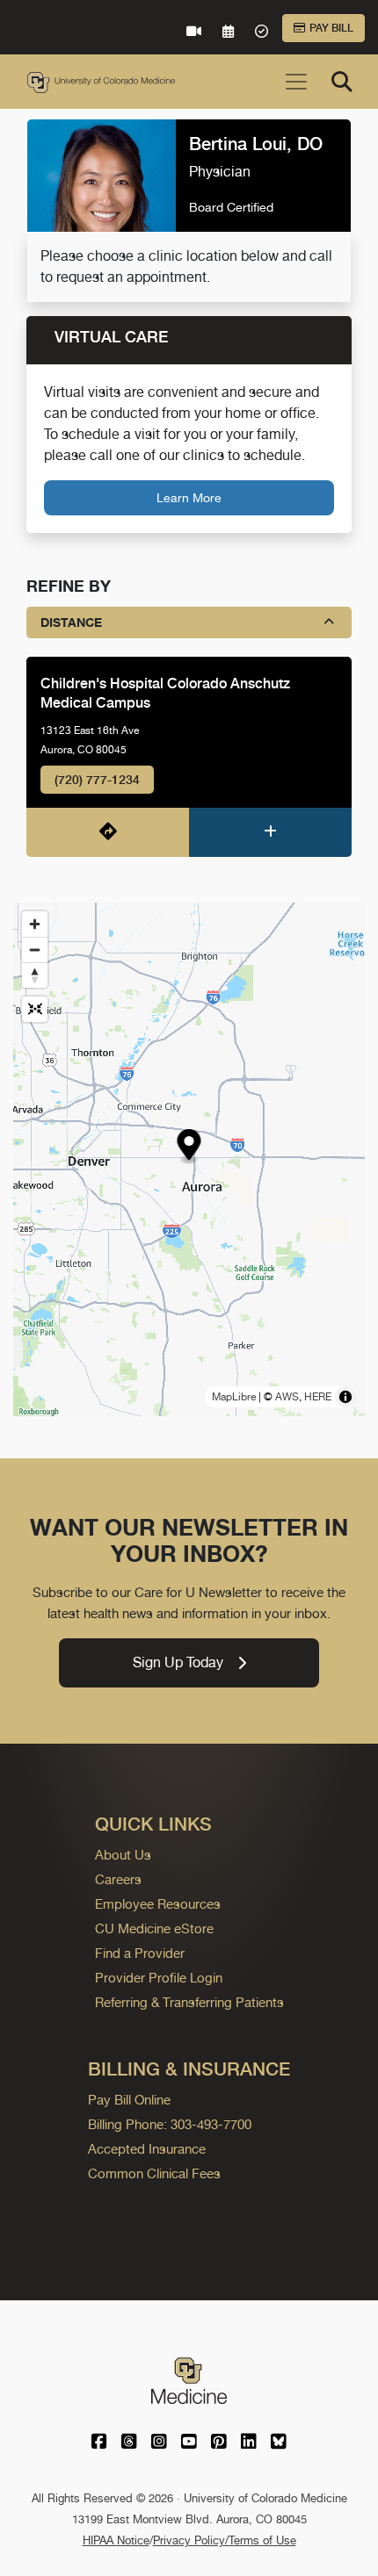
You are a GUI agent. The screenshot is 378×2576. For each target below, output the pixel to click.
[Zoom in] (35, 924)
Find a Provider (140, 1953)
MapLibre (234, 1397)
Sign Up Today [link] (178, 1662)
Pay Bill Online (129, 2100)
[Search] (342, 82)
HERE (318, 1397)
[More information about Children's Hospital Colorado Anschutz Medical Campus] (270, 832)
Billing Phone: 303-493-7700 (170, 2124)
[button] (189, 1147)
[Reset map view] (35, 1009)
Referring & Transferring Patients (189, 2002)
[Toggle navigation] (296, 82)
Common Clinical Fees (154, 2173)
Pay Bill (331, 28)
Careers (118, 1879)
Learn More (189, 497)
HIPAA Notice (116, 2540)
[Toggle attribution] (345, 1397)
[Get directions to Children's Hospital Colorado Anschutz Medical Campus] (108, 832)
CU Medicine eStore (154, 1928)
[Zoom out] (35, 950)
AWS (287, 1397)
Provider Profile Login (159, 1978)
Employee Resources (158, 1904)
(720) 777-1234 (97, 780)
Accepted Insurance (147, 2149)
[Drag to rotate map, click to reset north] (35, 975)
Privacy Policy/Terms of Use (225, 2540)
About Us (123, 1855)
